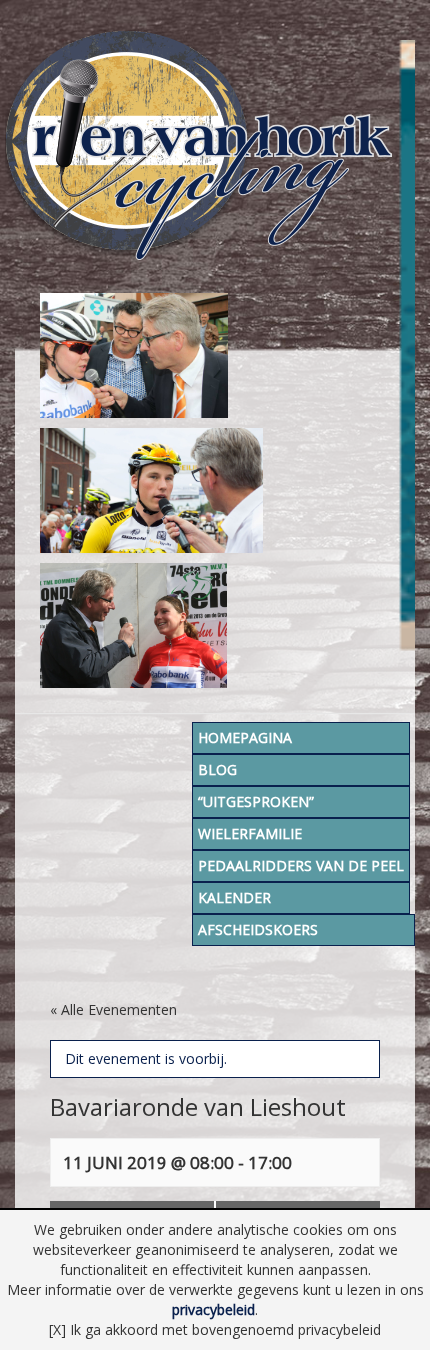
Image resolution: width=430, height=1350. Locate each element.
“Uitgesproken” (256, 801)
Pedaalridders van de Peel (301, 865)
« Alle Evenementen (113, 1009)
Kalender (234, 897)
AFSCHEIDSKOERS (258, 929)
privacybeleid (213, 1309)
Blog (217, 769)
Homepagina (245, 737)
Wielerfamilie (250, 833)
